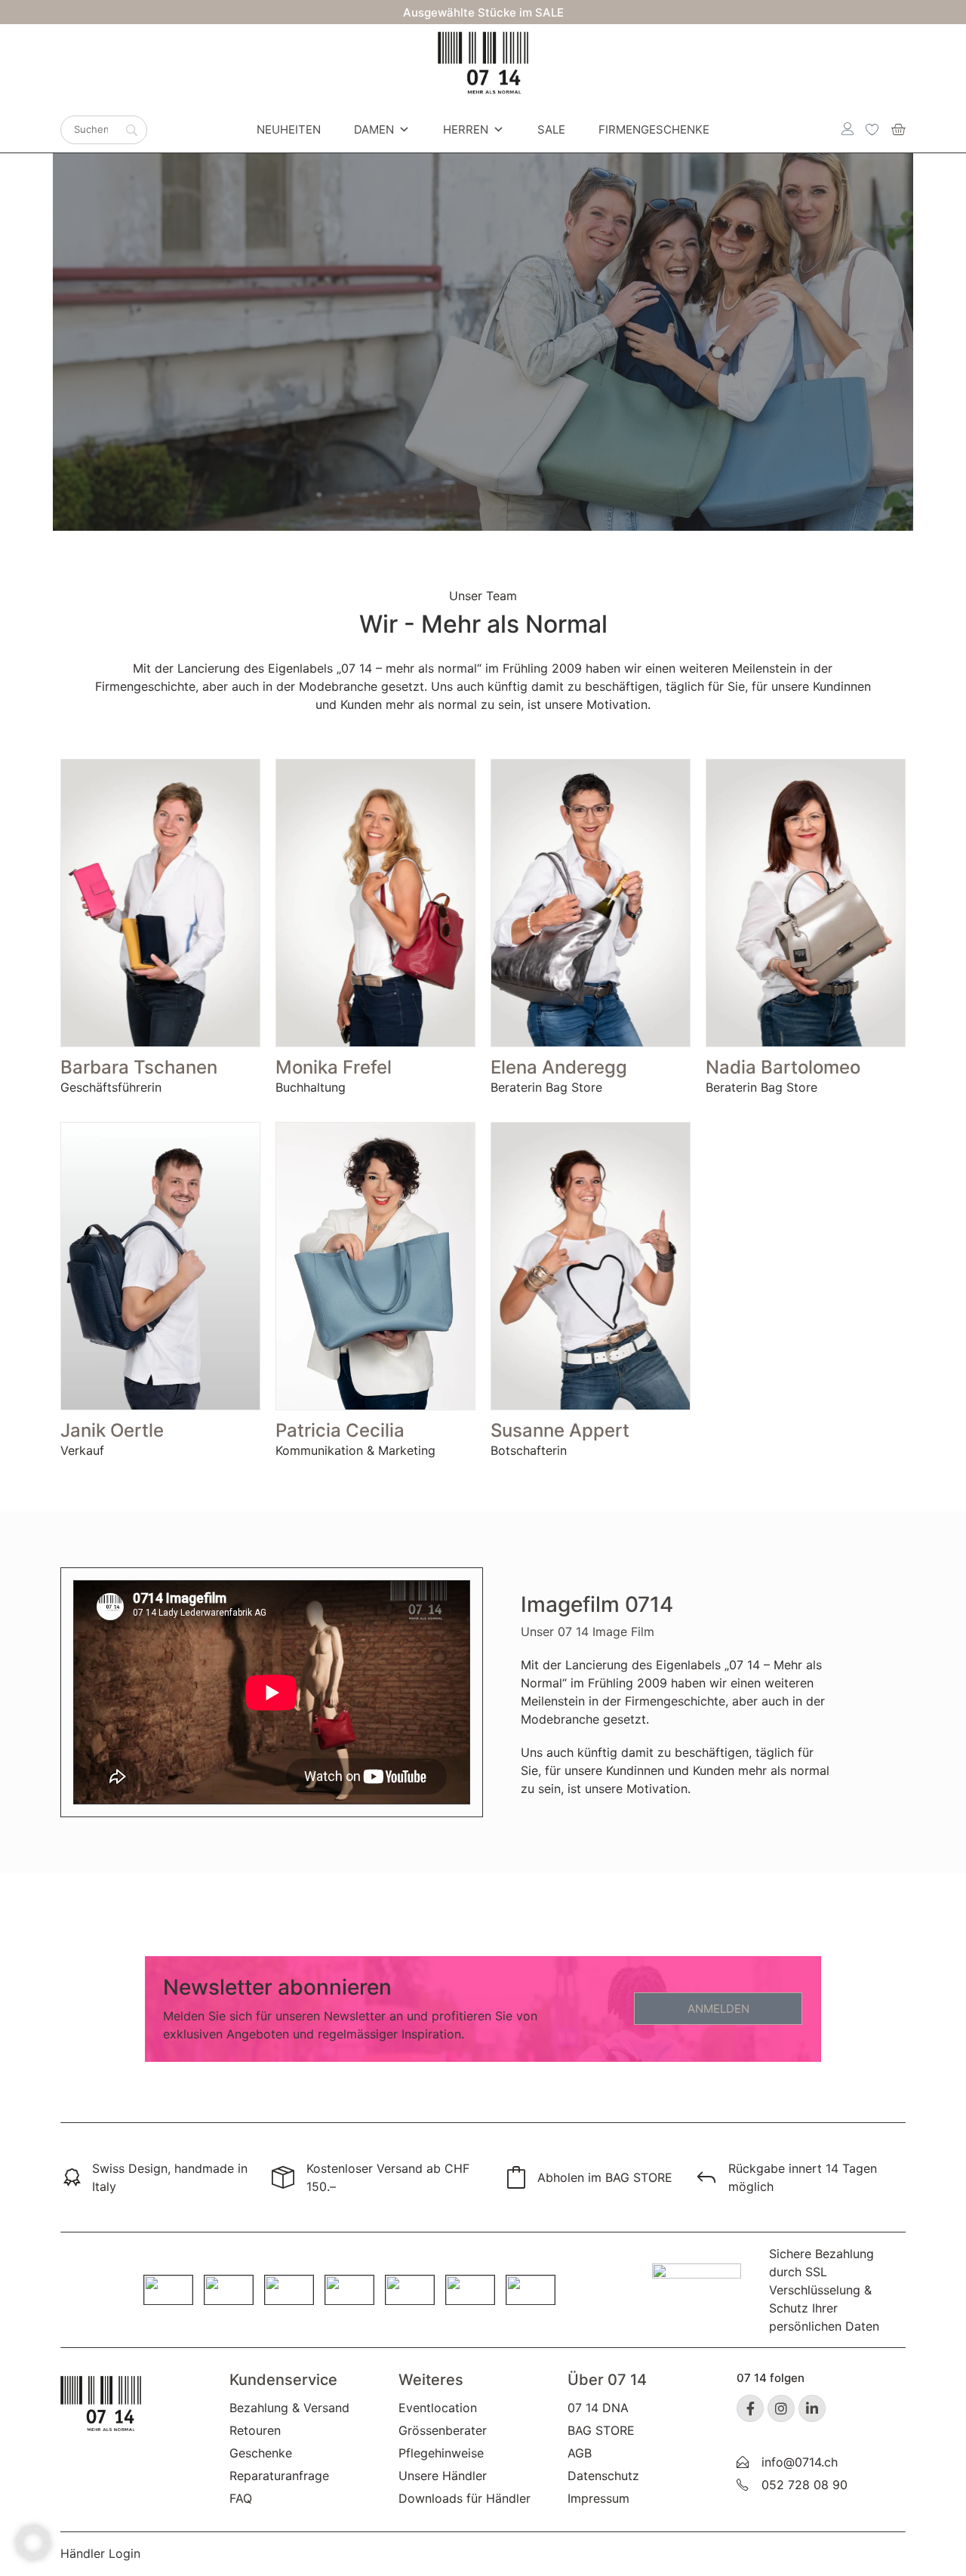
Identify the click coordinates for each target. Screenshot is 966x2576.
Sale (551, 129)
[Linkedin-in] (812, 2408)
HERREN (466, 129)
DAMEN (374, 129)
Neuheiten (289, 129)
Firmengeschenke (654, 129)
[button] (33, 2543)
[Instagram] (781, 2408)
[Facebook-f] (750, 2408)
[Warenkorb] (898, 129)
